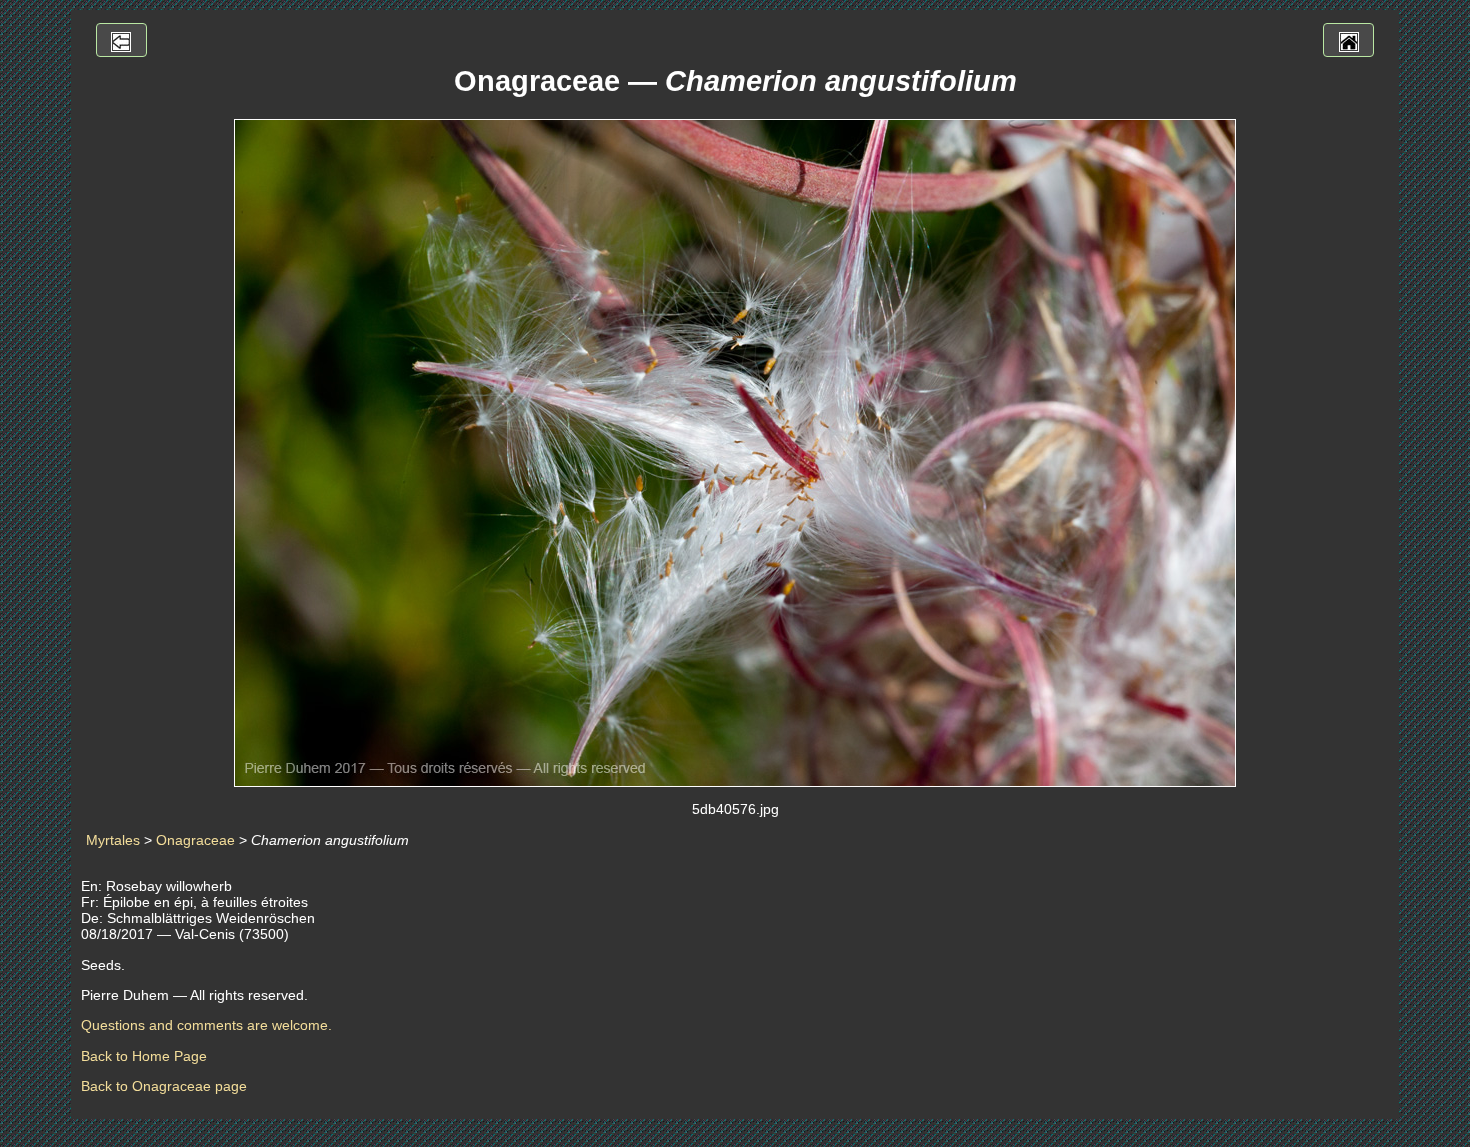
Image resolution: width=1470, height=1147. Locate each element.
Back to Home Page (144, 1056)
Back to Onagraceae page (164, 1086)
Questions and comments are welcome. (206, 1025)
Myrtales (113, 840)
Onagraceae (195, 840)
